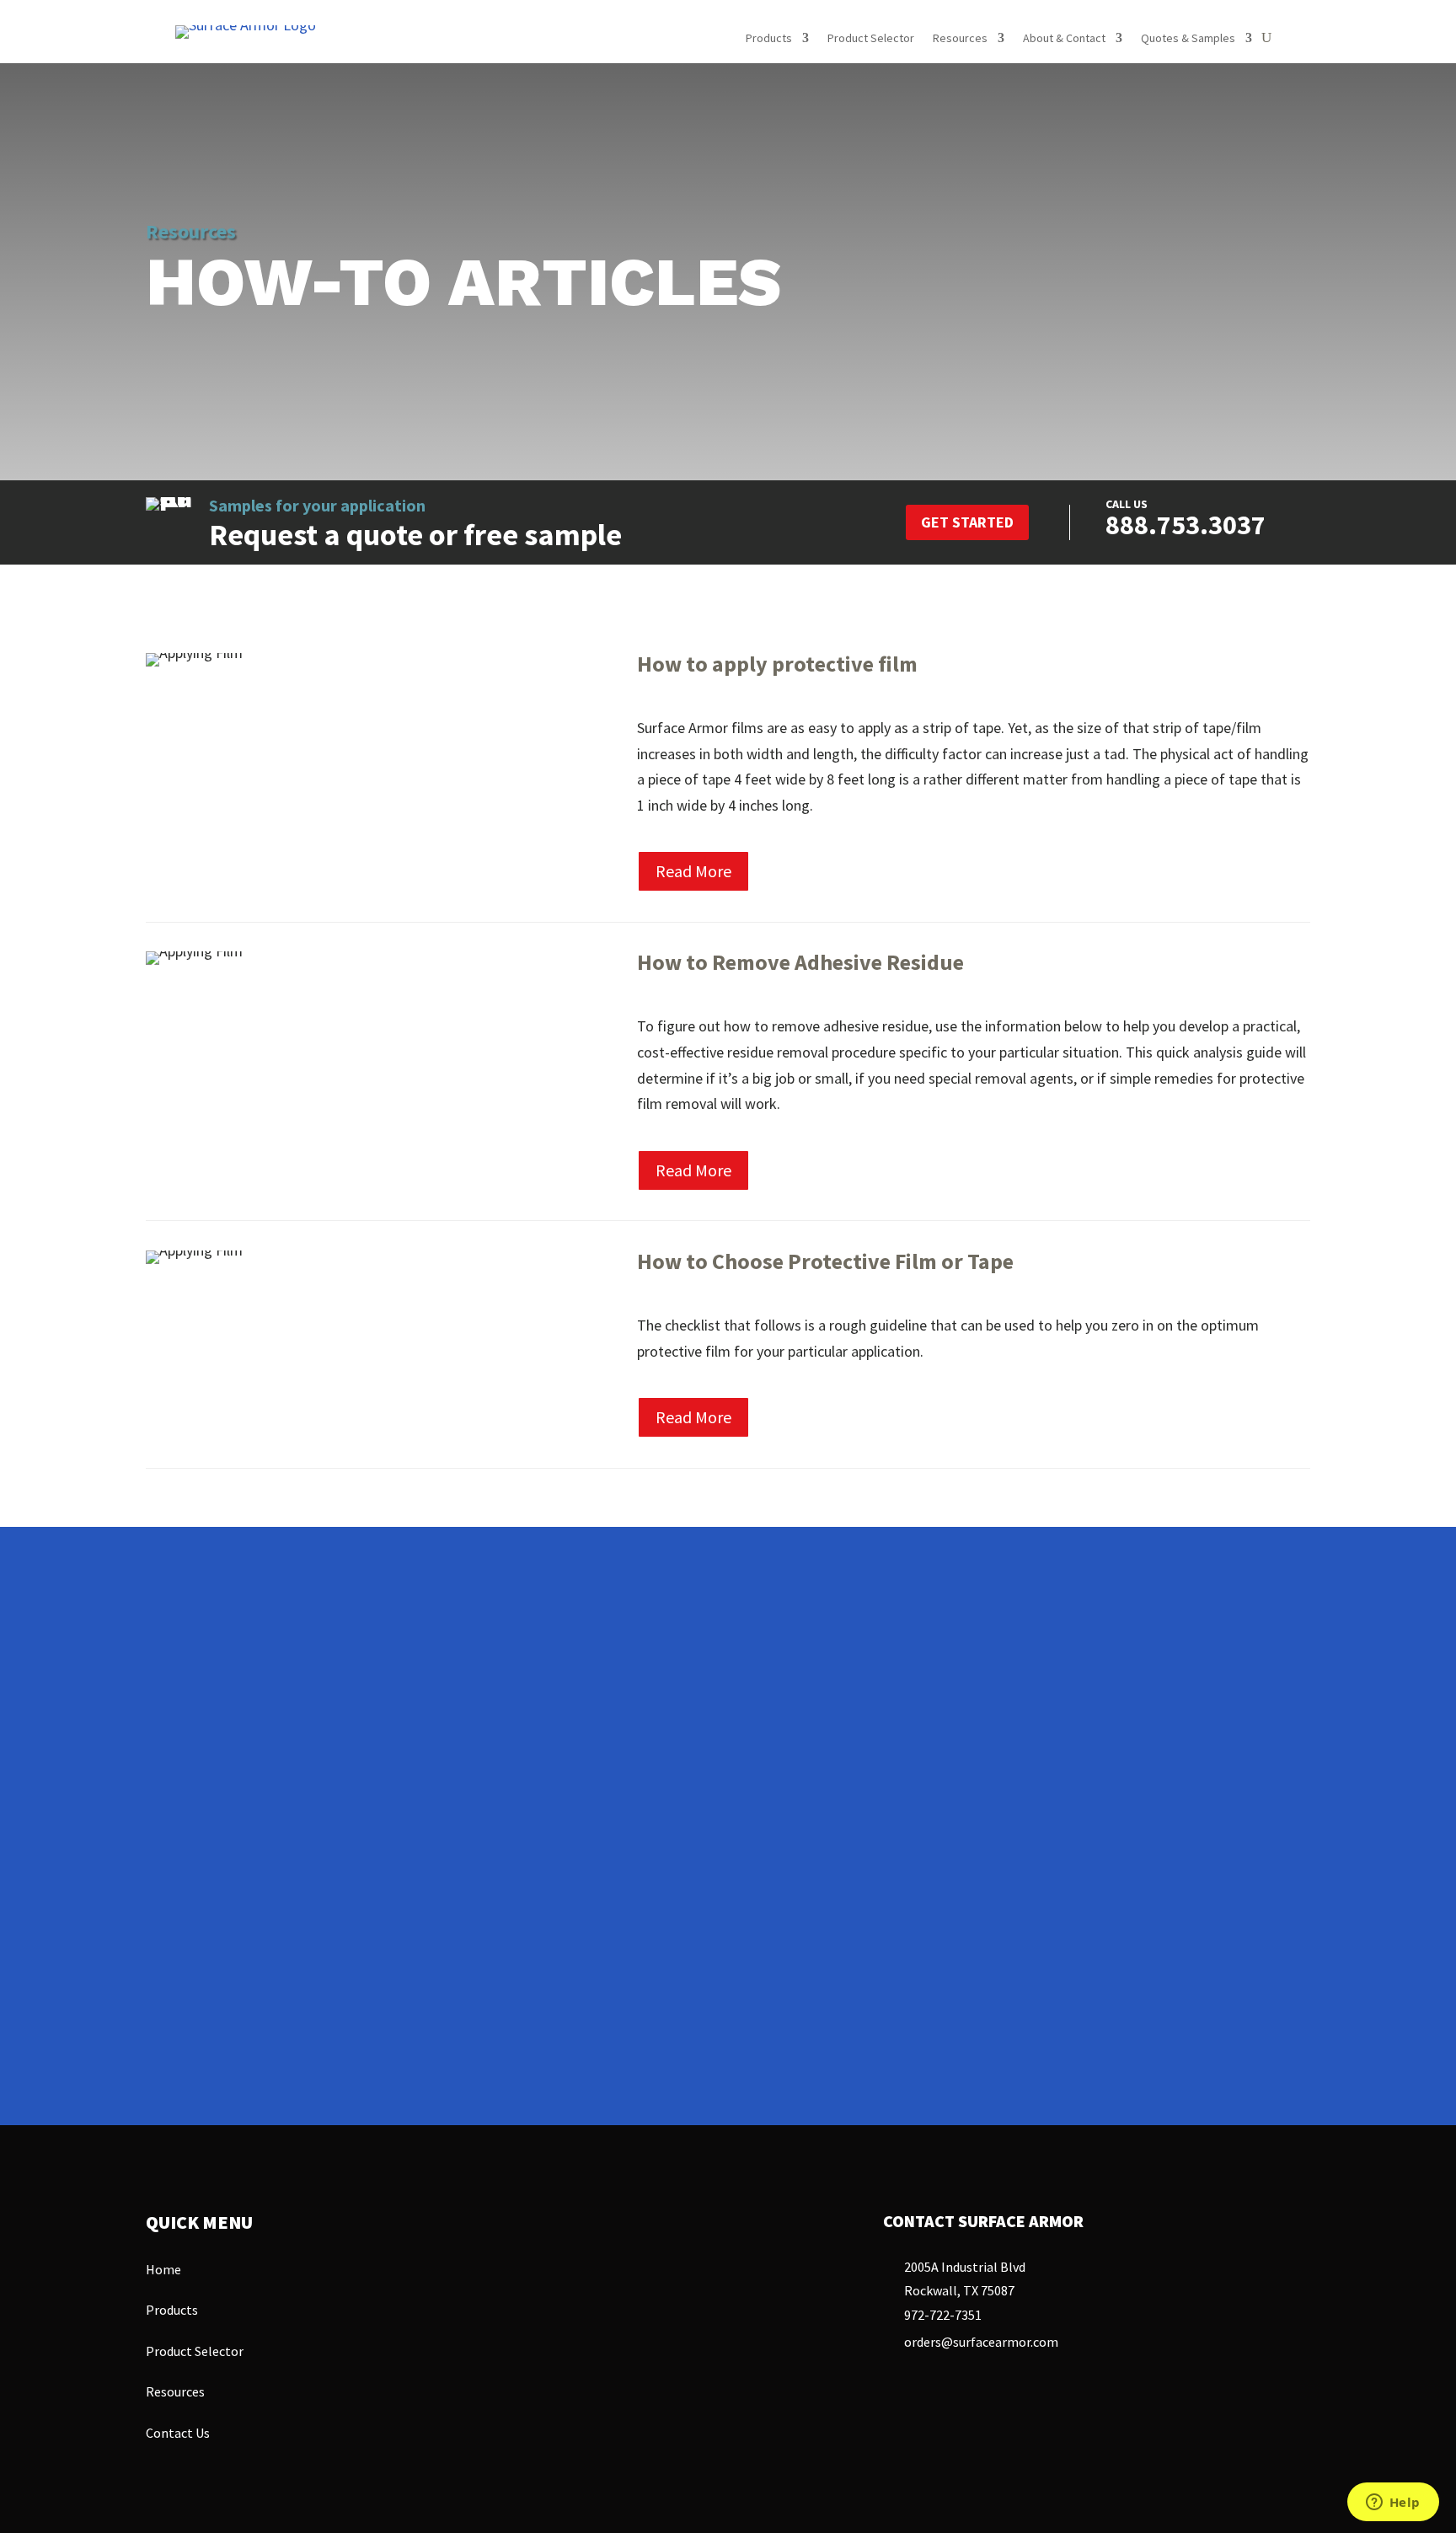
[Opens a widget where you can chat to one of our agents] (1393, 2504)
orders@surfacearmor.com (981, 2342)
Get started (967, 522)
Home (163, 2269)
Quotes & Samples (1188, 39)
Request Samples (838, 2014)
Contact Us (638, 2016)
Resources (960, 39)
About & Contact (1064, 39)
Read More (693, 871)
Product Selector (871, 39)
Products (769, 39)
